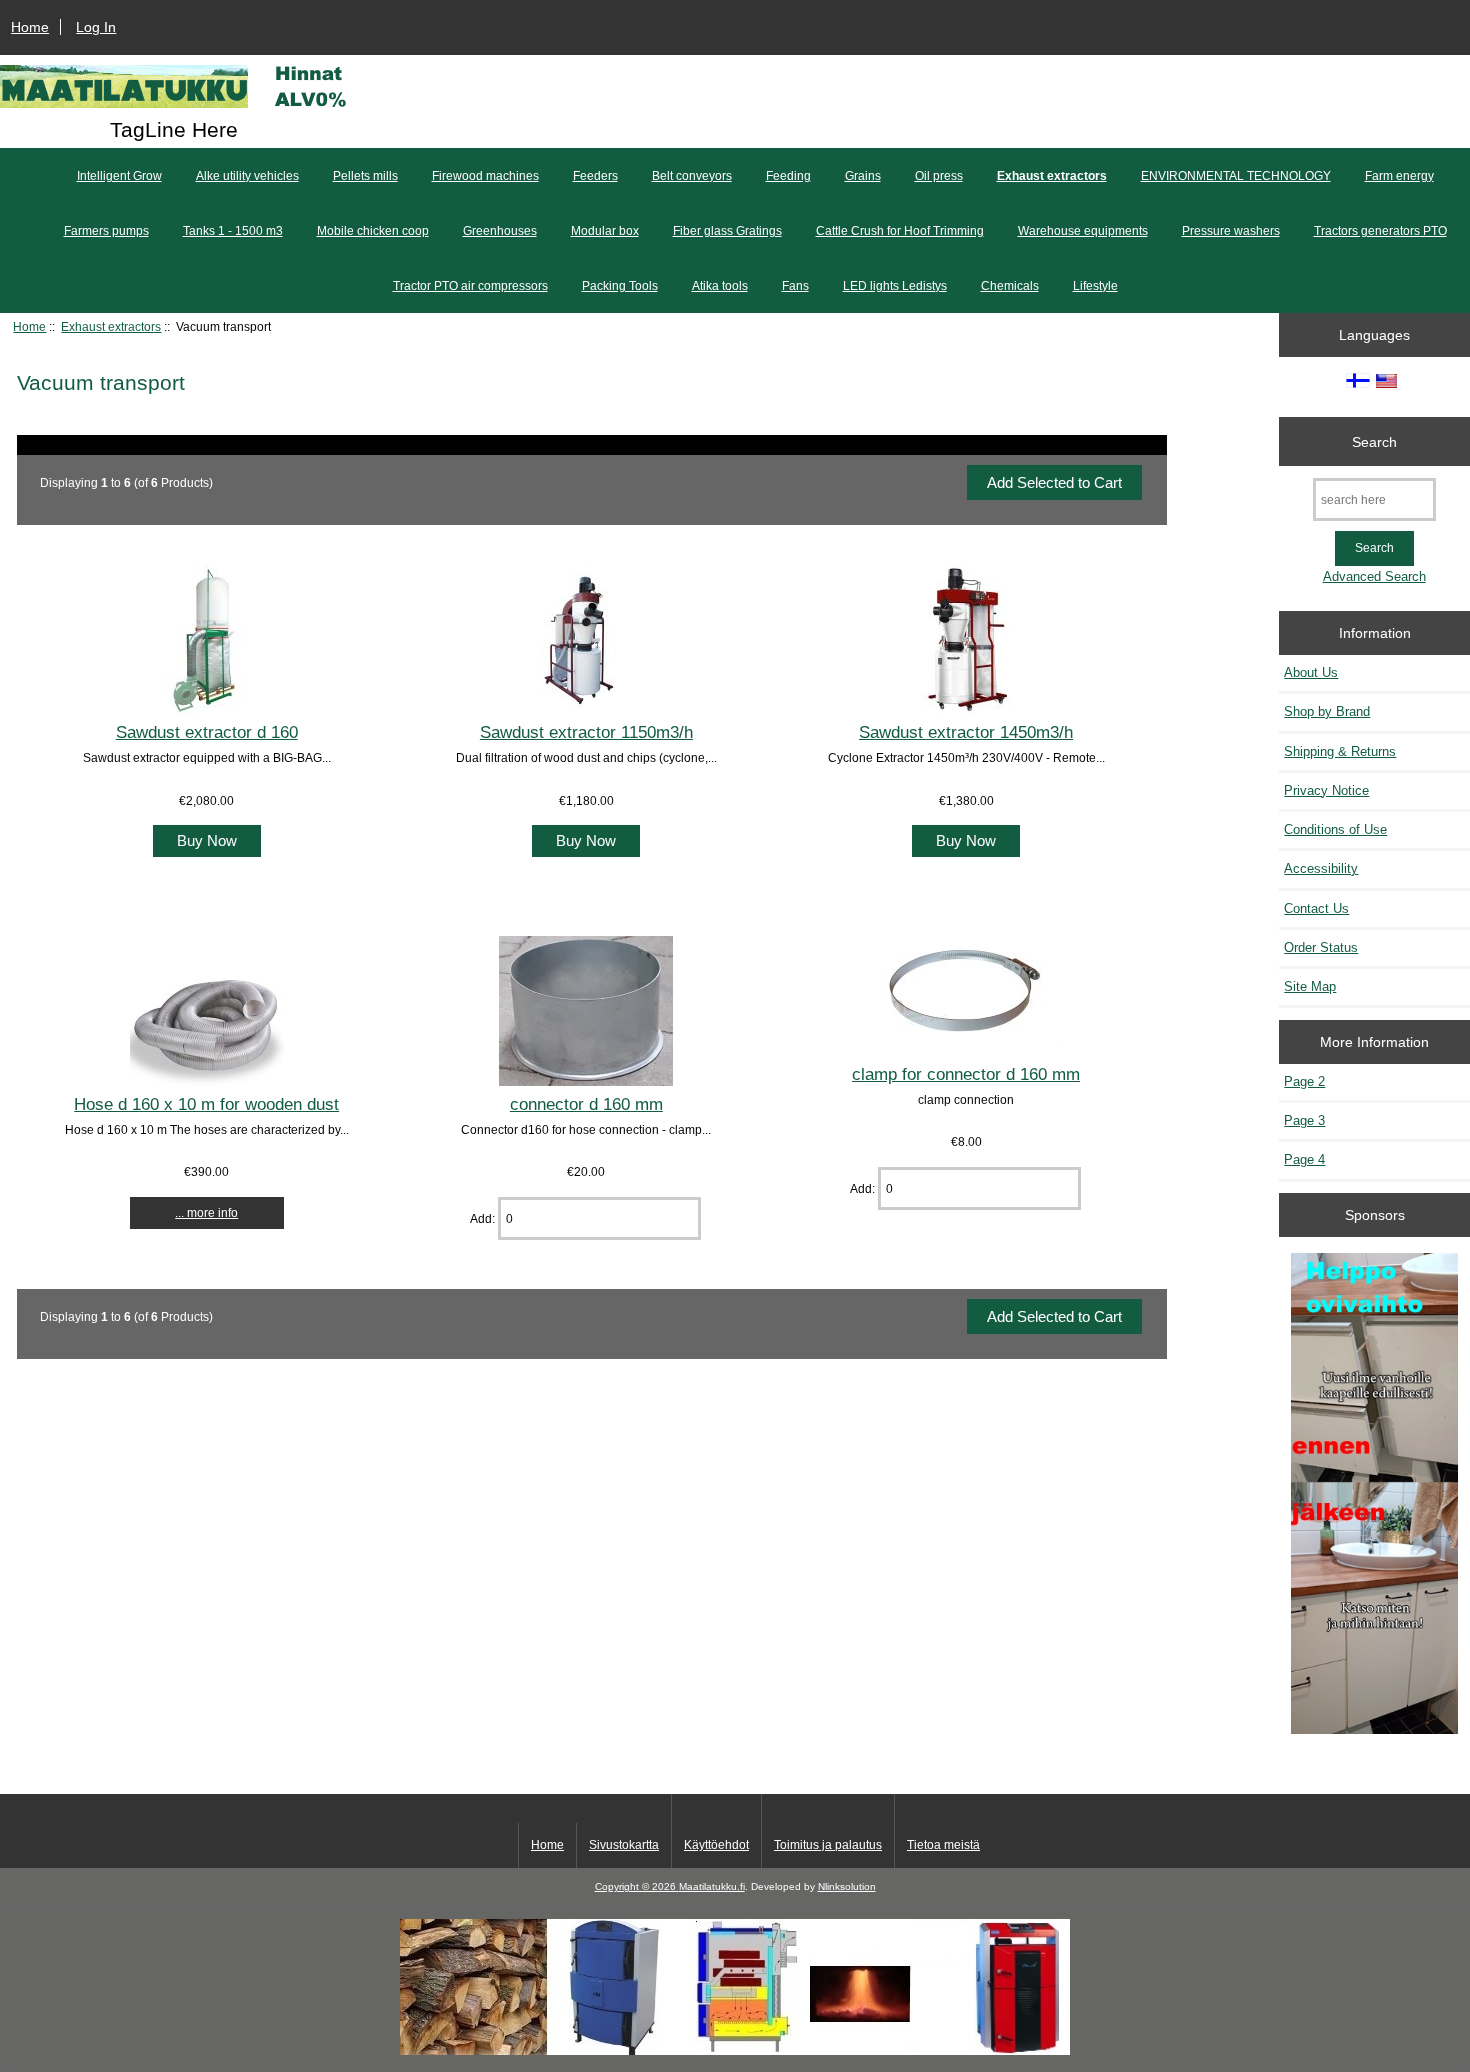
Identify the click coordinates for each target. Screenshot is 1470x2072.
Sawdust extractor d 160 (207, 732)
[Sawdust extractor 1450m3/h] (966, 710)
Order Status (1321, 947)
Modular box (605, 231)
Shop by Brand (1327, 711)
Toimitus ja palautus (828, 1845)
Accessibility (1321, 868)
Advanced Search (1374, 576)
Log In (96, 27)
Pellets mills (365, 176)
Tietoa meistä (943, 1845)
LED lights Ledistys (895, 286)
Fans (795, 286)
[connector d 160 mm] (586, 1081)
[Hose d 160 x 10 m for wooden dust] (207, 1081)
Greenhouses (500, 231)
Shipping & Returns (1340, 751)
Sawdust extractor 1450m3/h (966, 732)
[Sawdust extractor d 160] (207, 710)
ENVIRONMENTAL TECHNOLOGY (1236, 176)
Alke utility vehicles (247, 176)
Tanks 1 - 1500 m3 (233, 231)
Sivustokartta (624, 1845)
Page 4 (1304, 1159)
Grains (863, 176)
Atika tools (720, 286)
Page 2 (1304, 1081)
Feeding (788, 176)
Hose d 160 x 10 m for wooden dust (206, 1104)
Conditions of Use (1335, 829)
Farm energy (1399, 176)
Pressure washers (1231, 231)
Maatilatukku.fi (712, 1886)
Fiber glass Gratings (727, 231)
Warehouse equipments (1083, 231)
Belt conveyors (692, 176)
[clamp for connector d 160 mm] (966, 1051)
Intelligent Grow (119, 176)
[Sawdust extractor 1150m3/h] (586, 710)
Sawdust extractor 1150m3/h (586, 732)
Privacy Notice (1326, 790)
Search (1374, 441)
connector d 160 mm (586, 1104)
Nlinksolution (847, 1886)
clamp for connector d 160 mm (966, 1074)
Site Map (1310, 986)
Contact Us (1316, 908)
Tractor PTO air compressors (470, 286)
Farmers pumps (106, 231)
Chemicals (1010, 286)
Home (30, 27)
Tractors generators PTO (1380, 231)
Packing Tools (620, 286)
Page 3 (1304, 1120)
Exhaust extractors (111, 326)
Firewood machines (485, 176)
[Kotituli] (735, 2050)
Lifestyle (1095, 286)
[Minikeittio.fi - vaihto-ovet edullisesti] (1374, 1495)
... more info (206, 1212)
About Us (1311, 672)
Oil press (939, 176)
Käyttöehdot (716, 1845)
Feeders (595, 176)
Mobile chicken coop (373, 231)
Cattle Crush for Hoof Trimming (900, 231)
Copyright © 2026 (637, 1886)
